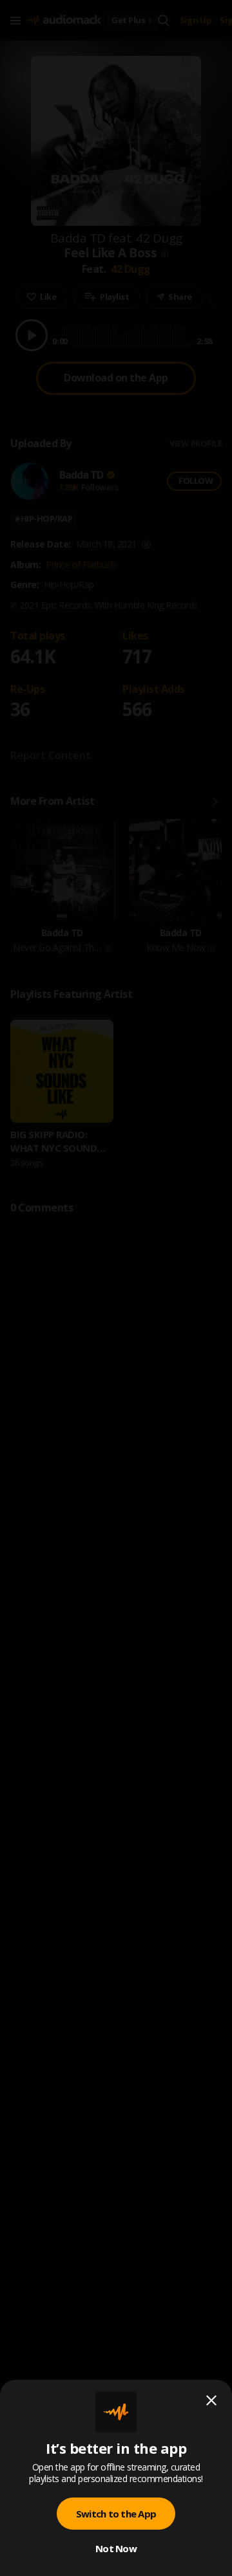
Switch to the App (116, 2514)
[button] (116, 1288)
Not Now (116, 2548)
